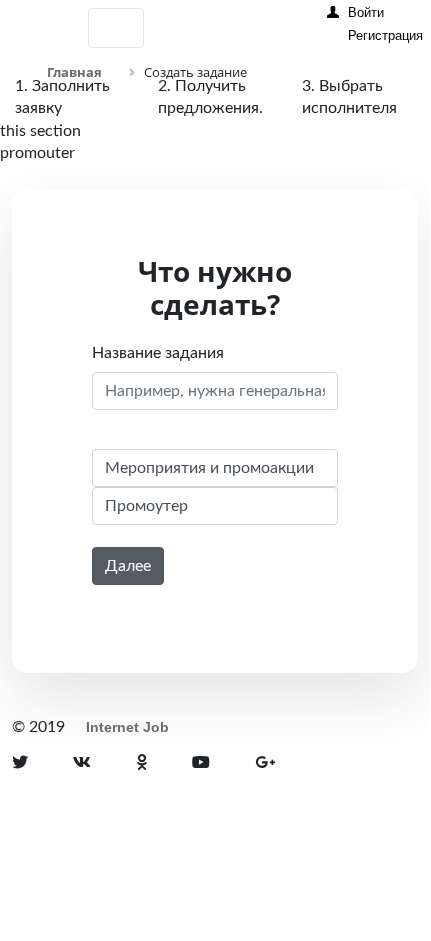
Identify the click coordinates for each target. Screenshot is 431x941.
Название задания (158, 353)
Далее (128, 566)
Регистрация (385, 35)
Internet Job (127, 727)
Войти (366, 12)
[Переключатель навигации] (116, 28)
